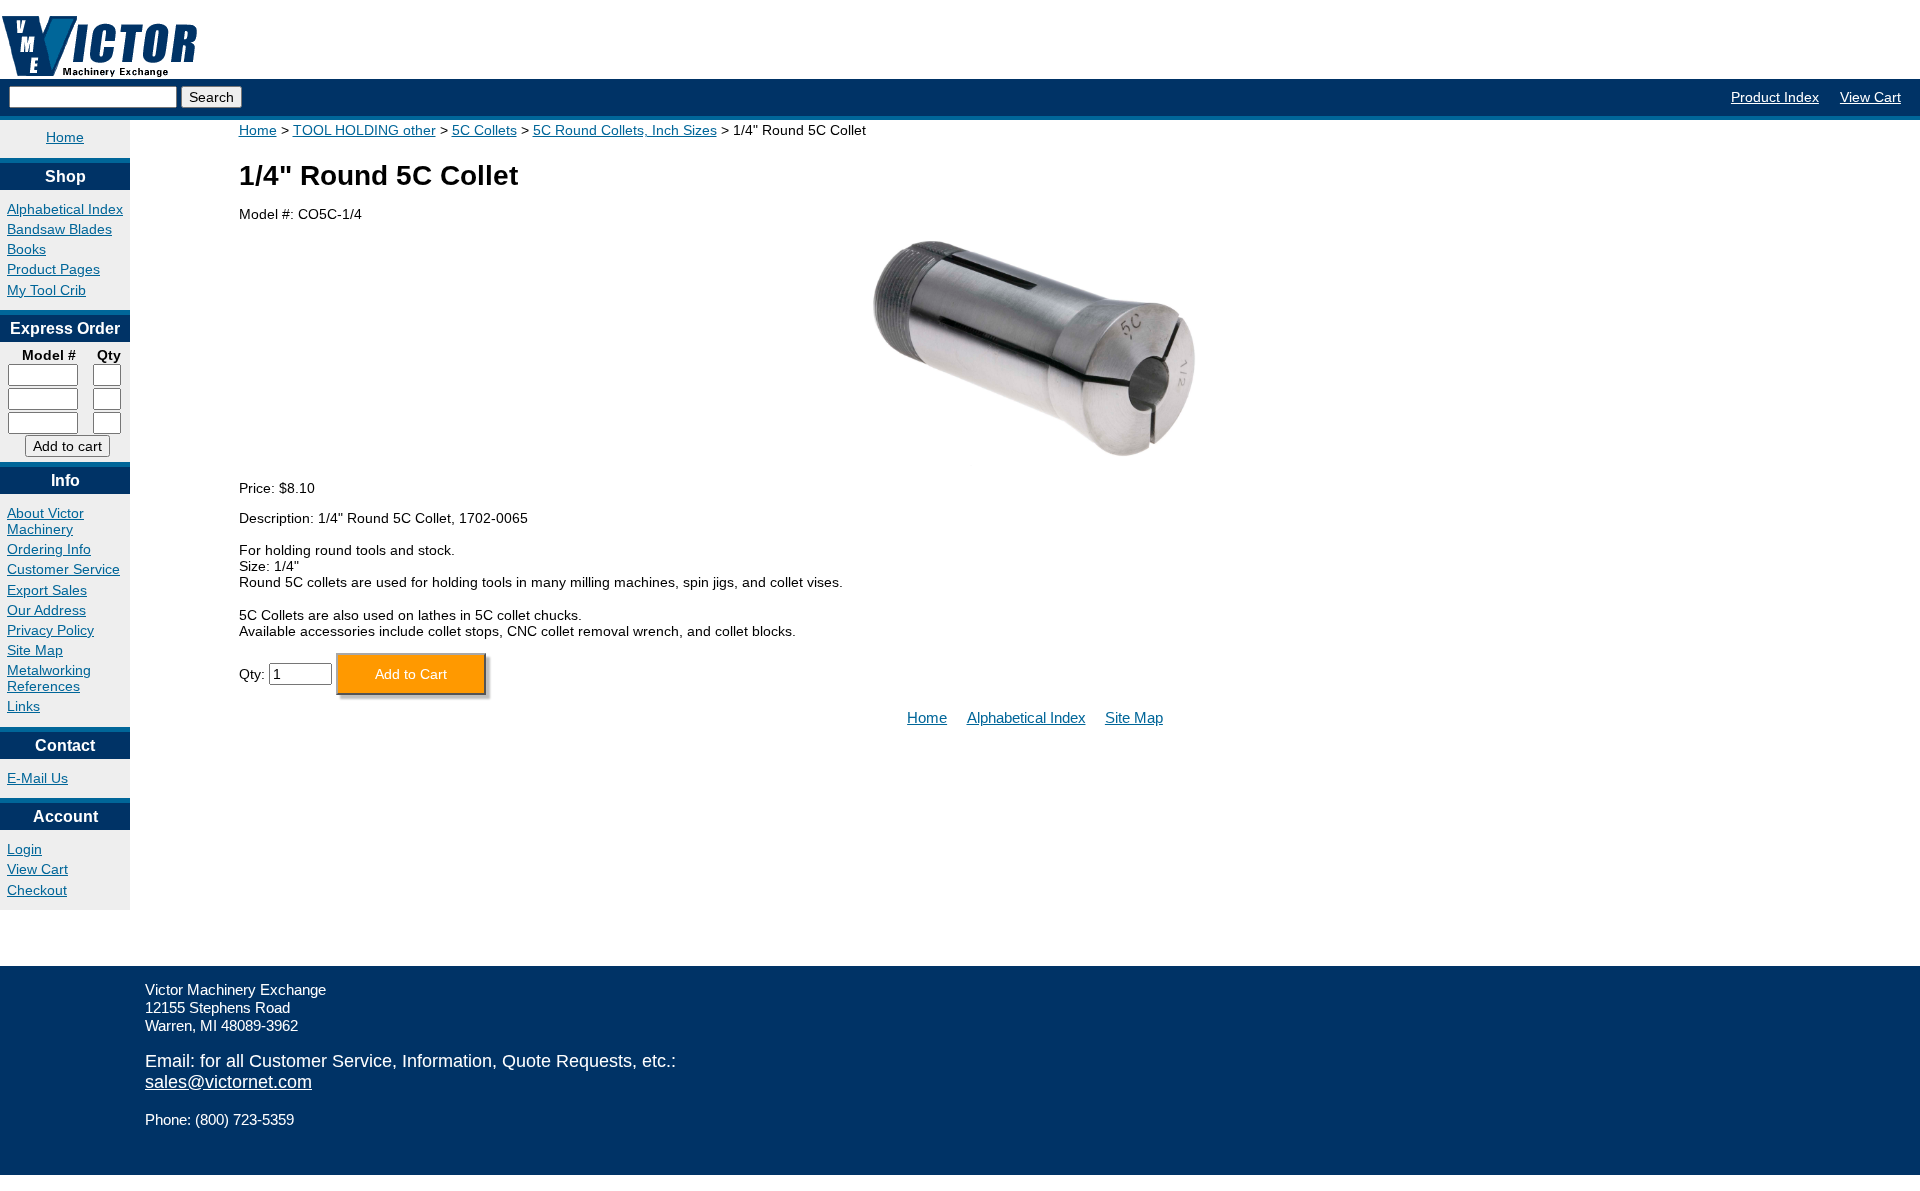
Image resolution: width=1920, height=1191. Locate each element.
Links (23, 706)
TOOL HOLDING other (364, 130)
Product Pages (53, 269)
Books (26, 249)
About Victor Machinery (45, 521)
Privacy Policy (50, 630)
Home (65, 137)
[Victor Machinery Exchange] (100, 46)
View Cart (1870, 97)
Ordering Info (49, 549)
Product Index (1775, 97)
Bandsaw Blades (59, 229)
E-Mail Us (37, 778)
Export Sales (47, 590)
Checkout (37, 890)
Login (24, 849)
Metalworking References (49, 678)
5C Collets (484, 130)
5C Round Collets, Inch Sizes (625, 130)
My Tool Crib (46, 290)
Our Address (46, 610)
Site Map (35, 650)
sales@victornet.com (228, 1082)
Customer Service (63, 569)
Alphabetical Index (65, 209)
